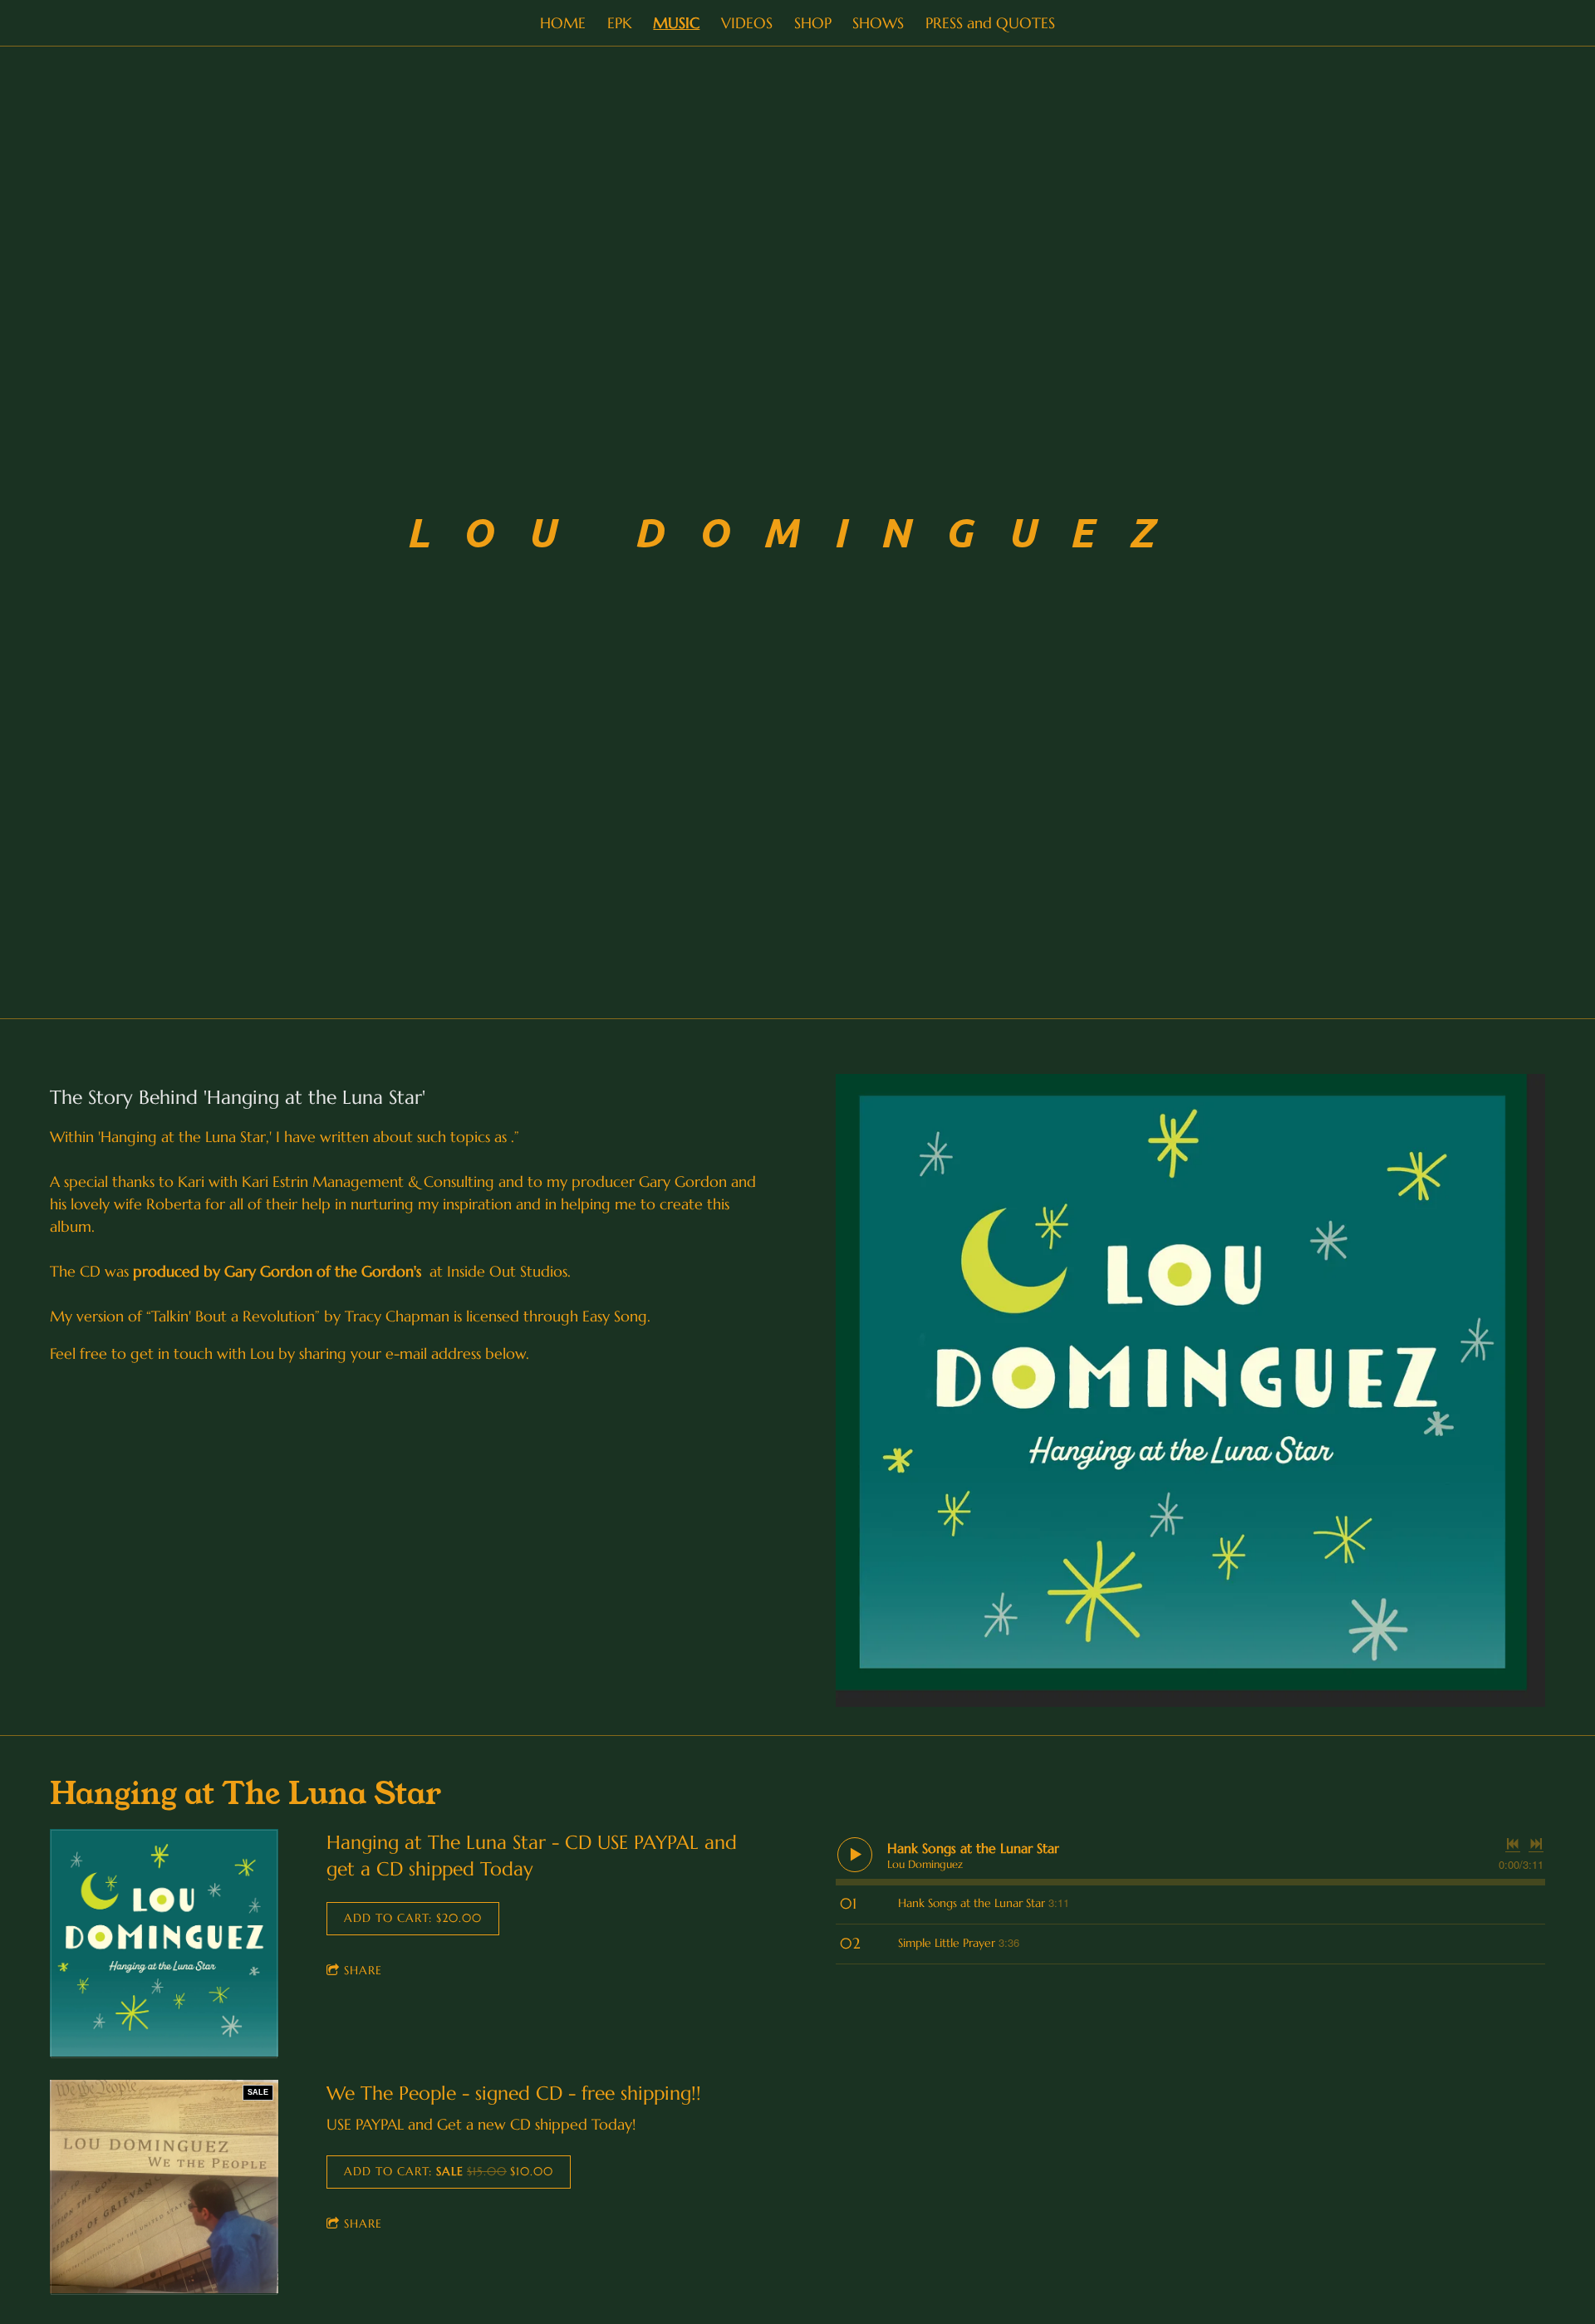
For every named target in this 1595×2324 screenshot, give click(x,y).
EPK (620, 23)
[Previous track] (1513, 1844)
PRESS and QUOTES (990, 23)
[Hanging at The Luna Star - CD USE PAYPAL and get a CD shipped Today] (164, 1944)
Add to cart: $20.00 (413, 1918)
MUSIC (676, 23)
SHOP (813, 23)
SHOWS (878, 23)
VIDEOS (747, 23)
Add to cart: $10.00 (449, 2171)
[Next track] (1536, 1844)
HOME (563, 23)
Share (363, 1970)
